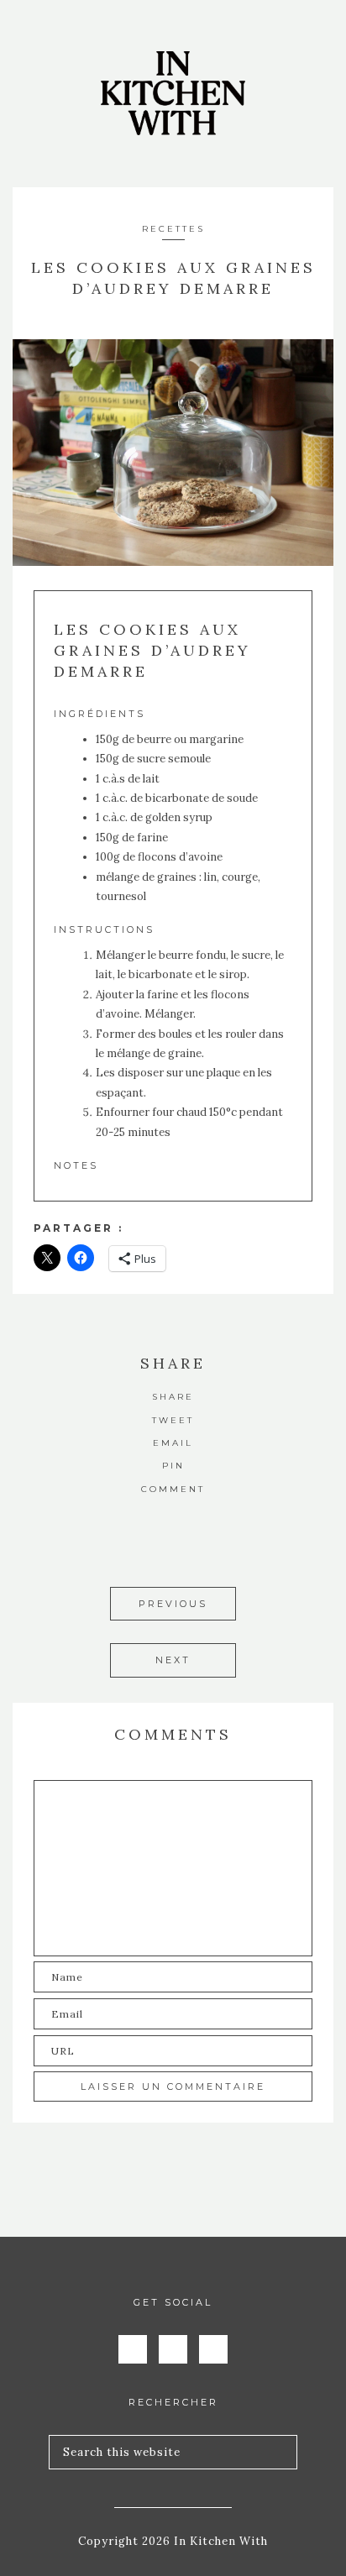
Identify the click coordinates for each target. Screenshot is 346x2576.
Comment (173, 1489)
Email (173, 1443)
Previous (173, 1604)
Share (173, 1397)
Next (173, 1660)
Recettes (173, 229)
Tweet (173, 1420)
